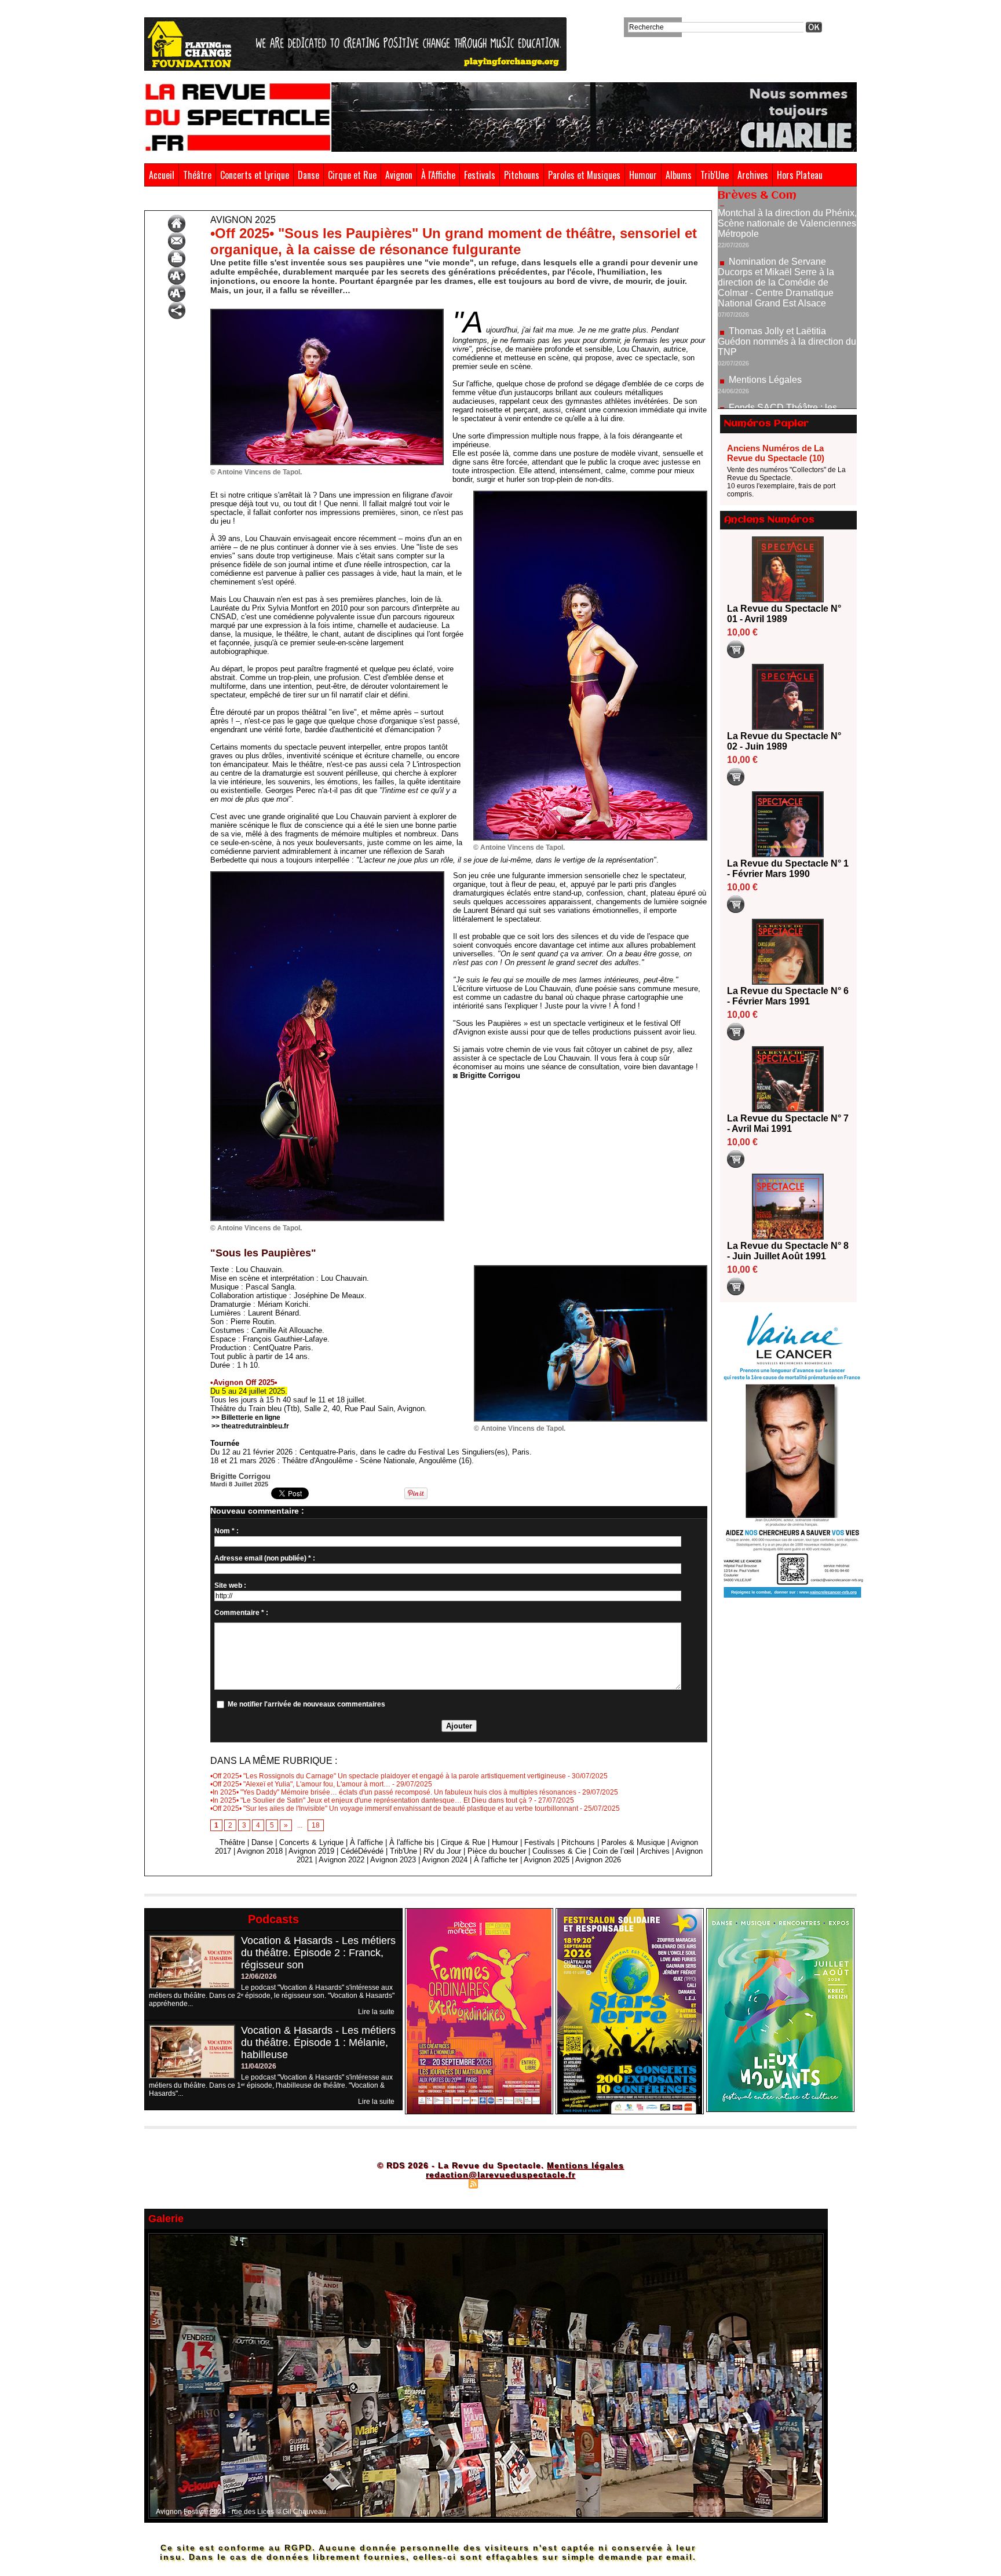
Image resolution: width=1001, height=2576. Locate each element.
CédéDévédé (362, 1851)
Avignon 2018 (260, 1851)
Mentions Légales (765, 306)
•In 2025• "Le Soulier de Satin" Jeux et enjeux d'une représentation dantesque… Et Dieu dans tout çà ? (371, 1800)
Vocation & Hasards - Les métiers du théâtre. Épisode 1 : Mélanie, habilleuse (318, 2042)
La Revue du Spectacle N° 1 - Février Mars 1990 (788, 869)
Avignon (399, 175)
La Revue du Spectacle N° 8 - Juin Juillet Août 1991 (788, 1251)
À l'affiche (366, 1842)
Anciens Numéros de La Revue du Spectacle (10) (776, 453)
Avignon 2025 (198, 202)
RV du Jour (442, 1851)
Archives (753, 175)
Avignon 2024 (445, 1860)
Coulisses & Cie (559, 1851)
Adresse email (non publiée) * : (265, 1558)
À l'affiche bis (412, 1842)
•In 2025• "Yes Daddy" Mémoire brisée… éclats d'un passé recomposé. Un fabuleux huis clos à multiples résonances (393, 1792)
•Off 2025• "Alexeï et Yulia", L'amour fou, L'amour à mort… (300, 1784)
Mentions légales (585, 2165)
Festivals (480, 175)
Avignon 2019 (311, 1851)
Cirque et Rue (352, 175)
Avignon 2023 (393, 1860)
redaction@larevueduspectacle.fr (500, 2175)
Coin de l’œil (613, 1851)
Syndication (499, 2183)
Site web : (230, 1585)
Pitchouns (522, 175)
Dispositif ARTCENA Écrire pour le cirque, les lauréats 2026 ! (786, 377)
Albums (679, 175)
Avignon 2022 (341, 1860)
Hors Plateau (800, 175)
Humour (643, 175)
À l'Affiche (438, 175)
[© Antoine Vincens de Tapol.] (327, 312)
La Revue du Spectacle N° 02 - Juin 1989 (784, 741)
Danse (308, 175)
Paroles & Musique (633, 1842)
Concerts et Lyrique (255, 175)
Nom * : (226, 1531)
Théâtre (197, 175)
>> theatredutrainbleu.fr (250, 1426)
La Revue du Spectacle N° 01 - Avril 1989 (784, 614)
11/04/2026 (259, 2066)
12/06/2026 (259, 1976)
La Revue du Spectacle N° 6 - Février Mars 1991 (788, 996)
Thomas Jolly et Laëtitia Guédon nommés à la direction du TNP (787, 267)
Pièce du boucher (497, 1851)
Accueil (162, 175)
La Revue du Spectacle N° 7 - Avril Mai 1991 (788, 1123)
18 (316, 1825)
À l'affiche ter (496, 1860)
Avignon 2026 (598, 1860)
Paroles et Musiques (584, 175)
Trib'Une (715, 175)
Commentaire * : (241, 1613)
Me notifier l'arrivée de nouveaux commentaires (306, 1704)
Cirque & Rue (463, 1842)
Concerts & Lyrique (311, 1842)
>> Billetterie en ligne (246, 1417)
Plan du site (444, 2183)
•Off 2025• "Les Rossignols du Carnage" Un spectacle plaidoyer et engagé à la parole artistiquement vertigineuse (388, 1776)
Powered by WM (550, 2183)
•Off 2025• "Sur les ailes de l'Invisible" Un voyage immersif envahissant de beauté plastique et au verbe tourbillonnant (394, 1808)
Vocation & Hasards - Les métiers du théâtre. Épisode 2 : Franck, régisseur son (318, 1953)
